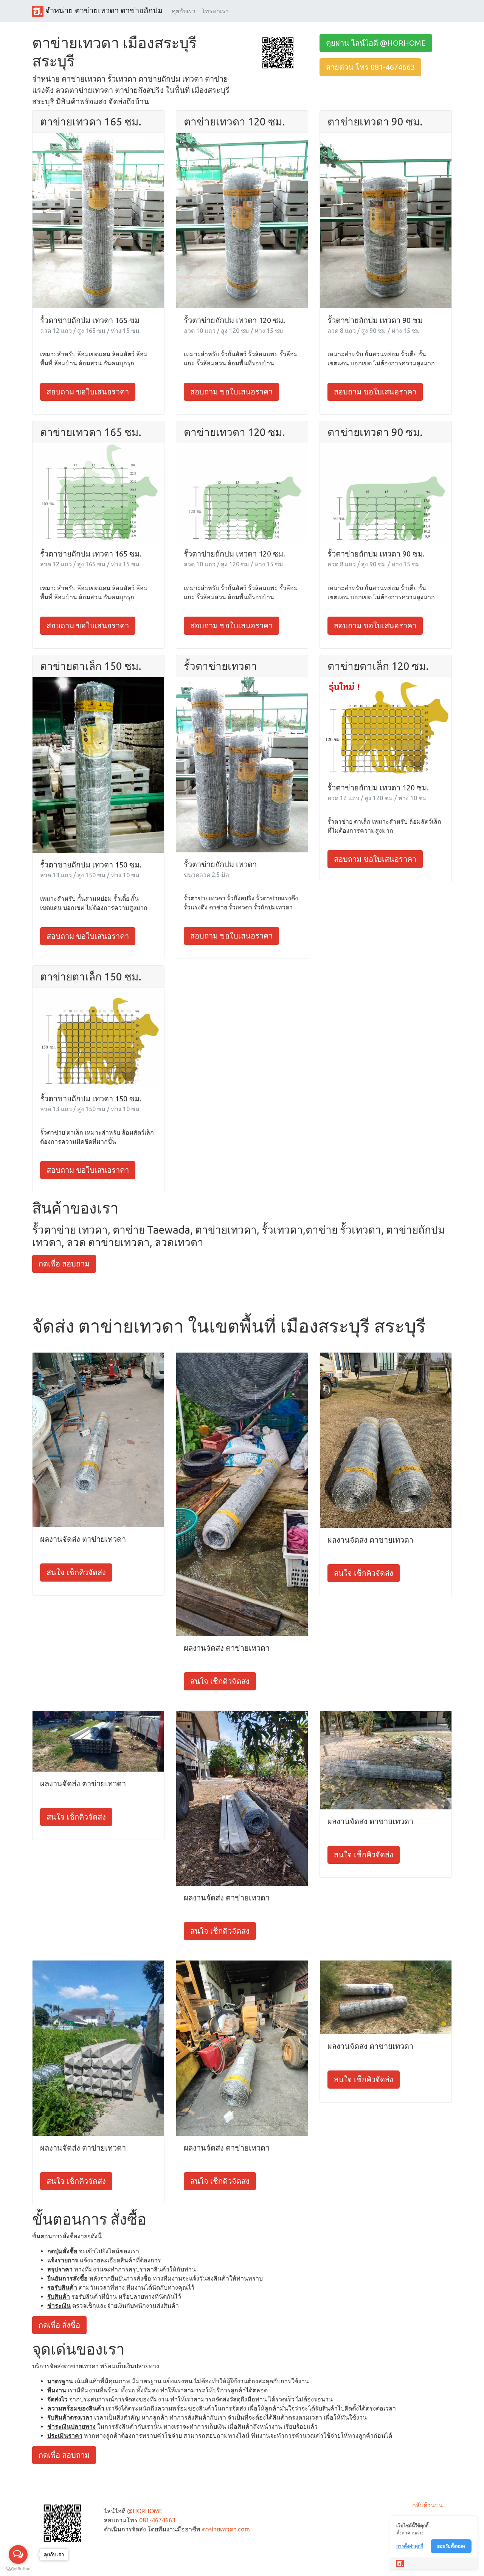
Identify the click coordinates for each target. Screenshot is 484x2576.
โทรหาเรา (215, 11)
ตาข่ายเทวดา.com (226, 2529)
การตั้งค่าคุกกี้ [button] (410, 2546)
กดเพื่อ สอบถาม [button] (64, 1264)
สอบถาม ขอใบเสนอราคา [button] (88, 392)
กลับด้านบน (427, 2505)
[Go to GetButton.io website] (18, 2569)
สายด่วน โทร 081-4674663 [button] (370, 67)
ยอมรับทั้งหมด (451, 2546)
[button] (278, 52)
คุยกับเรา (184, 11)
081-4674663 (157, 2520)
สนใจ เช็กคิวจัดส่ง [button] (76, 1572)
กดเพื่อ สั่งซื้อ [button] (59, 2325)
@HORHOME (145, 2511)
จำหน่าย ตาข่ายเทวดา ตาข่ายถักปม (103, 10)
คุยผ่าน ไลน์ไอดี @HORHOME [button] (376, 43)
